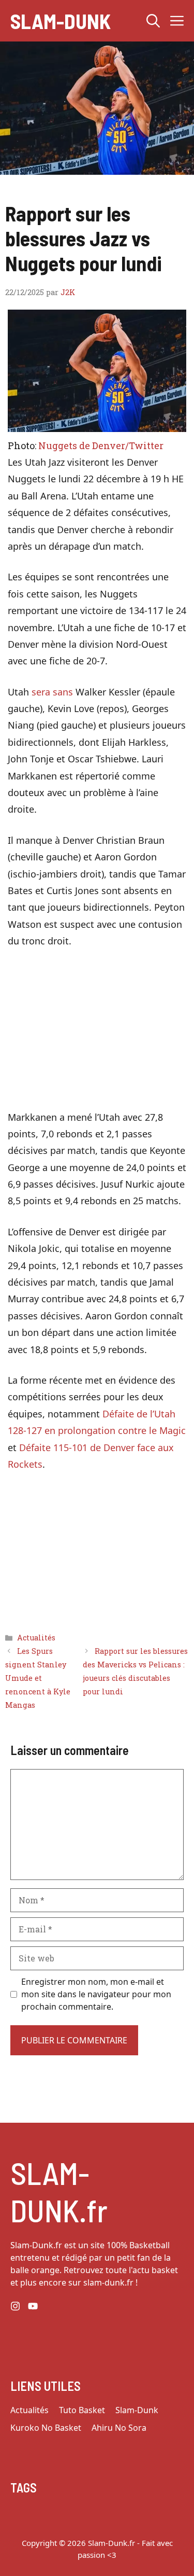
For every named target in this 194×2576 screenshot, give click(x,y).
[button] (153, 21)
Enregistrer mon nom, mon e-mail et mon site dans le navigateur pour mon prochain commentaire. (96, 1994)
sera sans (52, 692)
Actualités (36, 1638)
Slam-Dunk (61, 21)
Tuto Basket (82, 2410)
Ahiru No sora (119, 2428)
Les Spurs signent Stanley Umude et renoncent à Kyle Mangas (38, 1678)
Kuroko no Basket (46, 2428)
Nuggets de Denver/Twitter (101, 445)
